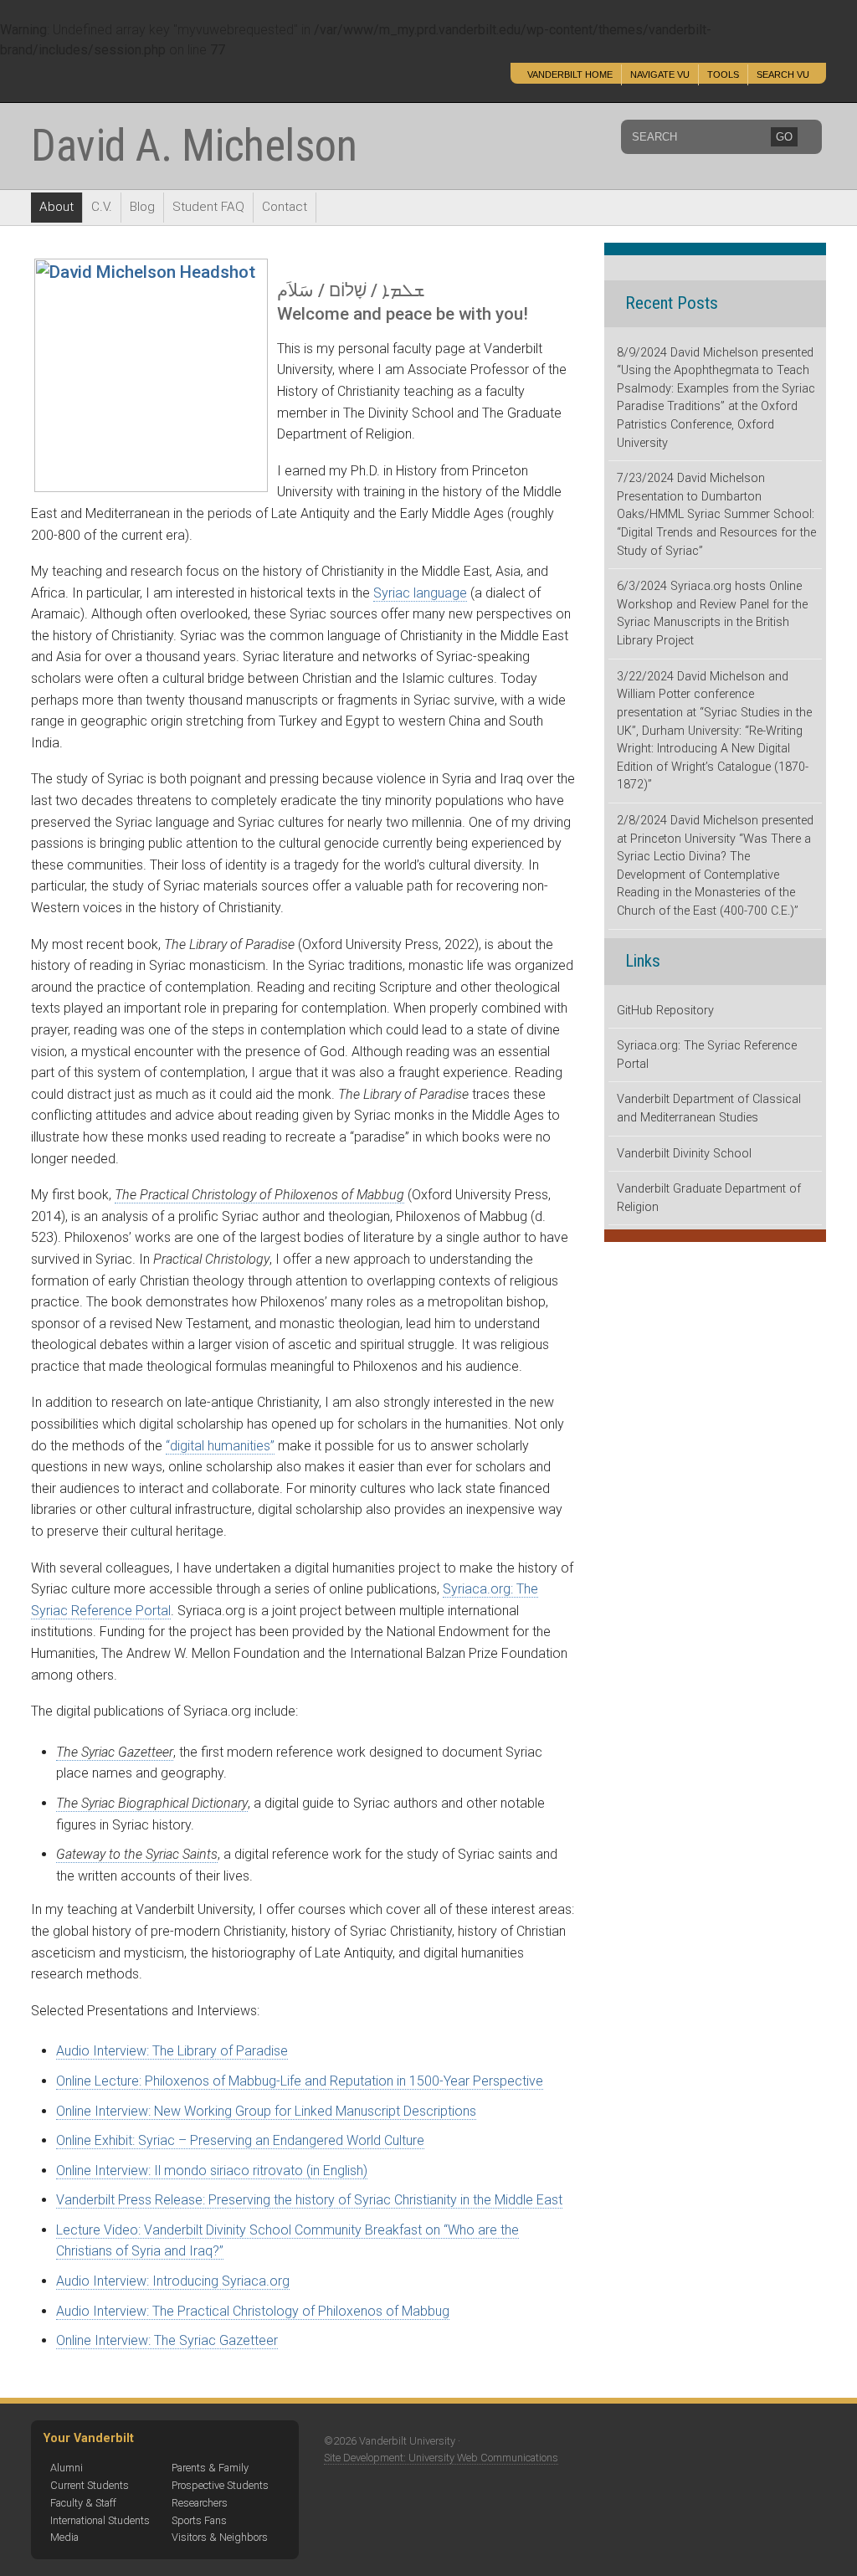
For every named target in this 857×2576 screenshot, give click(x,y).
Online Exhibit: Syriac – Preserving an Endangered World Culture (240, 2140)
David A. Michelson (194, 146)
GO (784, 137)
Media (64, 2537)
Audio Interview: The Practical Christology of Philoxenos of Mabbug (253, 2311)
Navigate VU (660, 74)
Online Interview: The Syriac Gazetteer (167, 2340)
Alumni (67, 2468)
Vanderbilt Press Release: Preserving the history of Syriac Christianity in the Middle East (309, 2200)
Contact (285, 207)
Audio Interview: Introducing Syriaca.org (173, 2281)
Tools (723, 74)
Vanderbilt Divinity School (684, 1154)
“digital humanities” (220, 1446)
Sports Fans (199, 2520)
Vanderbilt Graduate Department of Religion (709, 1198)
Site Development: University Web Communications (441, 2458)
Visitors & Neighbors (220, 2537)
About (56, 207)
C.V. (102, 207)
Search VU (783, 74)
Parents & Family (210, 2468)
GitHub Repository (665, 1011)
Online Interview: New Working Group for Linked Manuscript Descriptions (266, 2111)
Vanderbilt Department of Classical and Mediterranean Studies (709, 1108)
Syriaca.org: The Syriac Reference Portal (707, 1055)
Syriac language (420, 593)
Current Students (90, 2485)
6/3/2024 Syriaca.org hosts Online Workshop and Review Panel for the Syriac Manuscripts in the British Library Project (712, 613)
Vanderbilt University (147, 82)
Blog (142, 207)
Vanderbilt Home (570, 74)
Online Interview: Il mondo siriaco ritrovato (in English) (212, 2171)
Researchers (200, 2503)
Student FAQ (208, 207)
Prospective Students (220, 2485)
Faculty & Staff (83, 2503)
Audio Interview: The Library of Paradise (172, 2051)
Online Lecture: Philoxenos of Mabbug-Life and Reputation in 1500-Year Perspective (300, 2081)
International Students (100, 2520)
